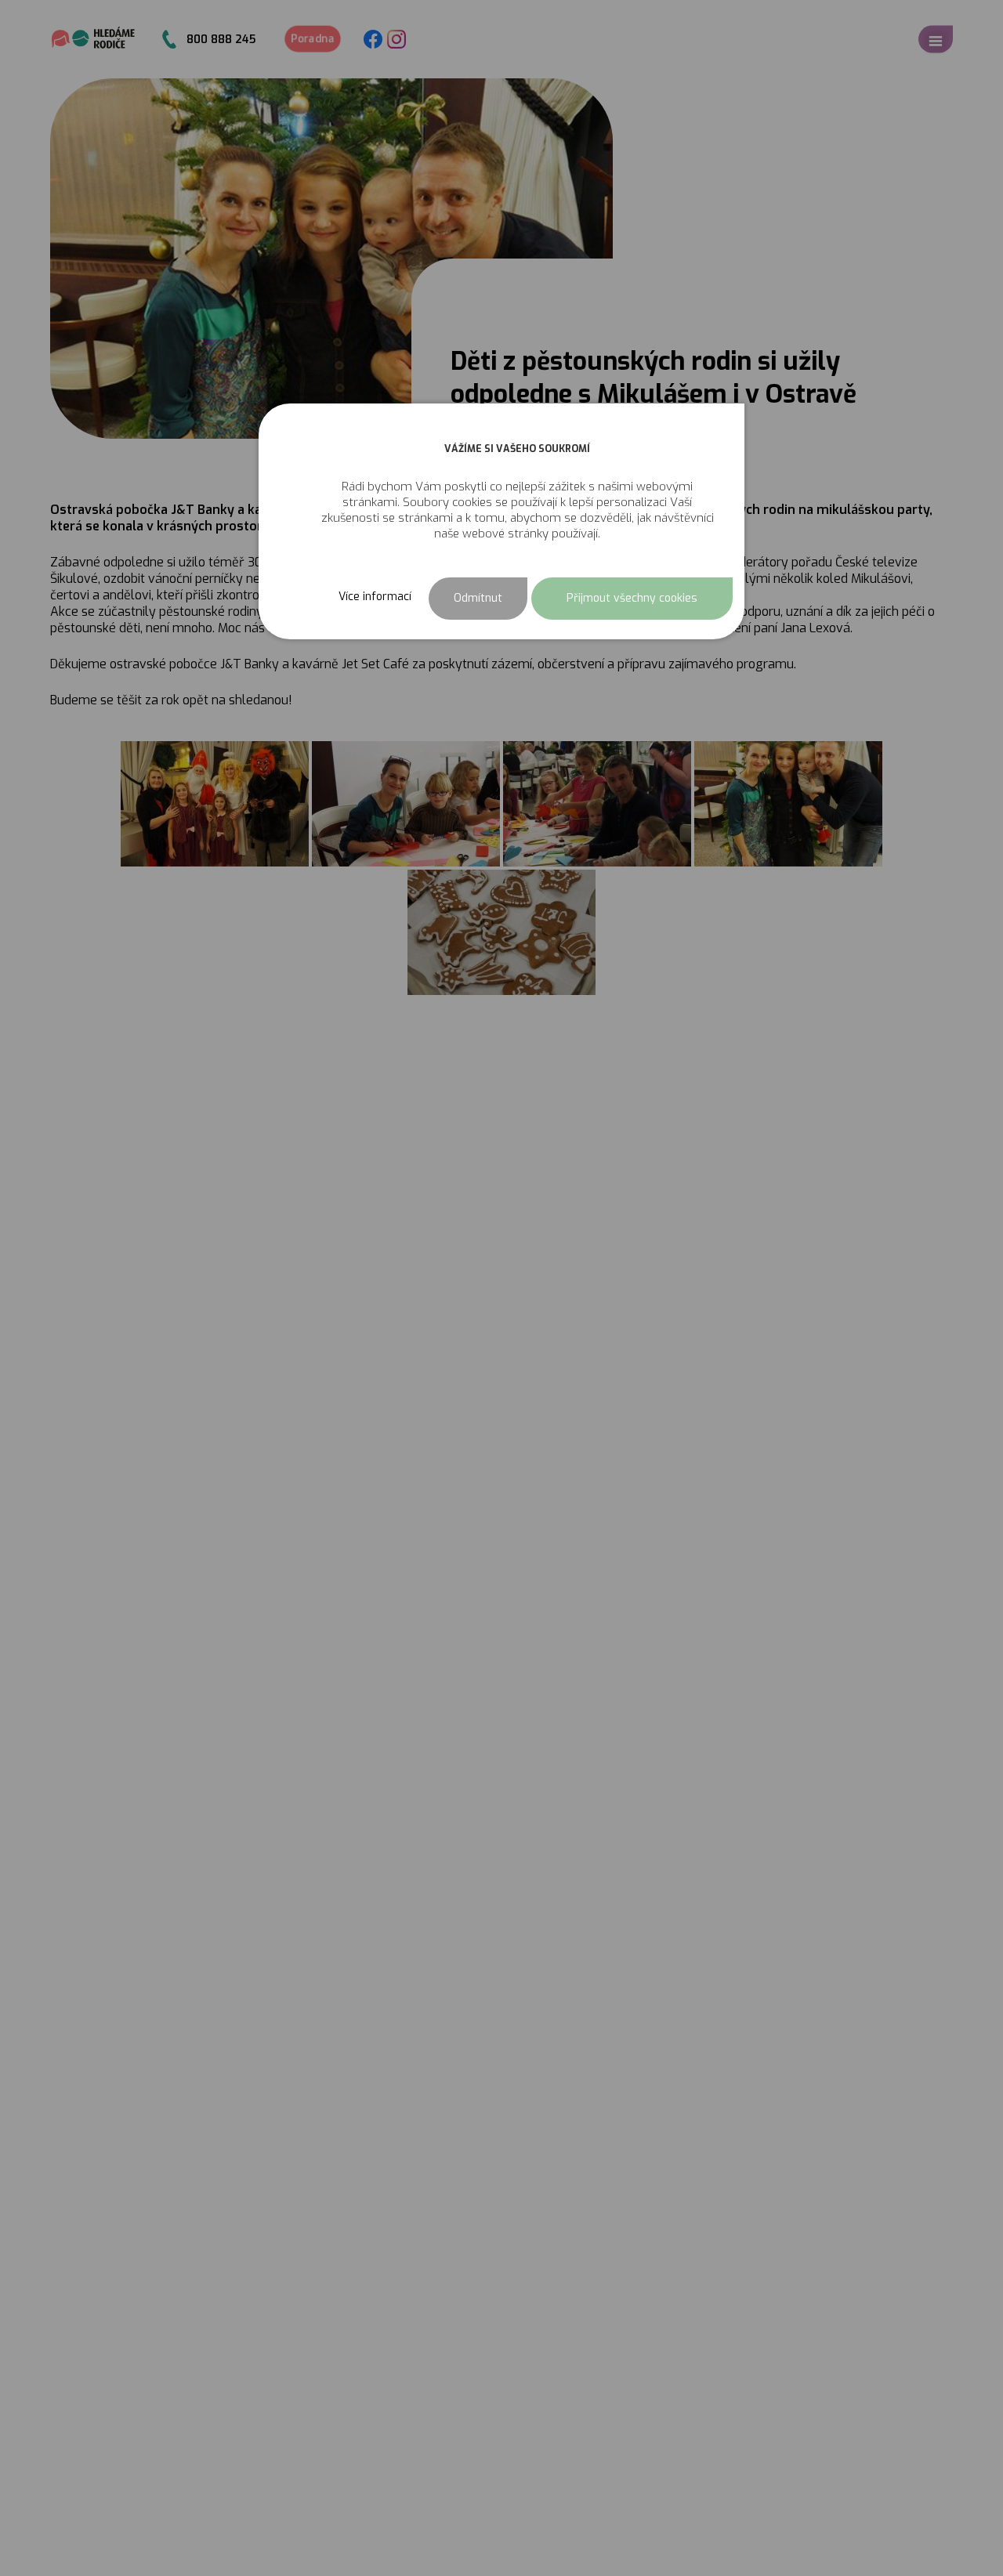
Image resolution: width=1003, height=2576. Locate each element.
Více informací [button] (375, 596)
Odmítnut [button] (478, 598)
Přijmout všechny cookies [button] (632, 598)
